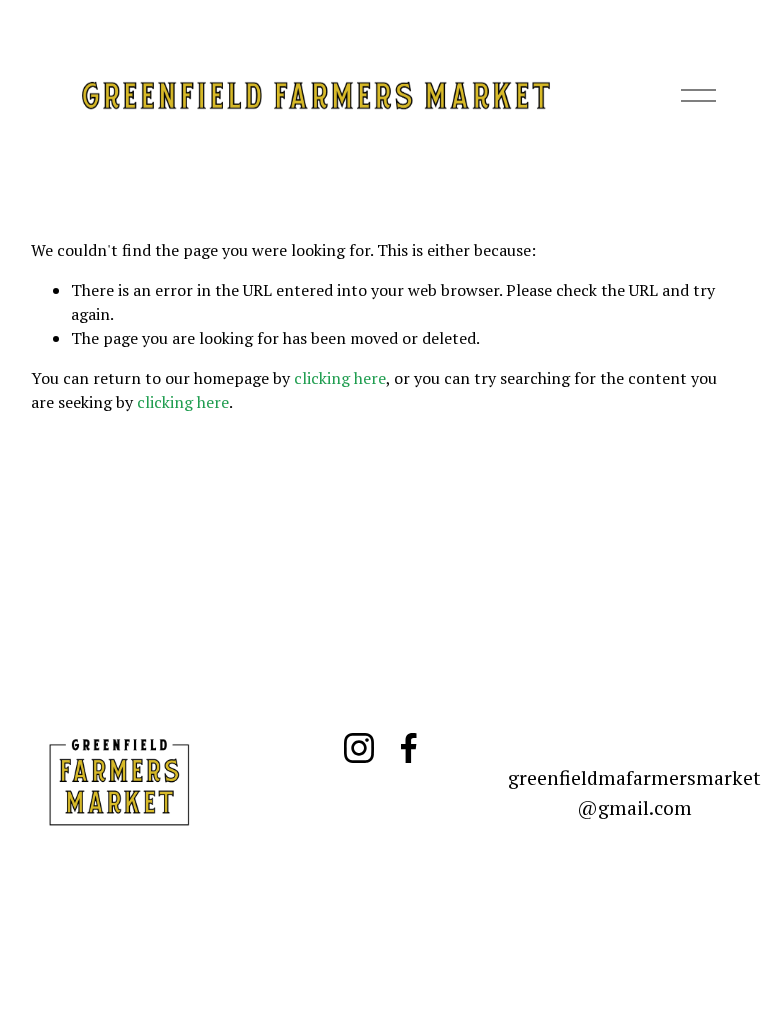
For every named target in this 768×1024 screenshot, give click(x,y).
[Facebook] (409, 748)
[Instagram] (359, 748)
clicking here (340, 378)
